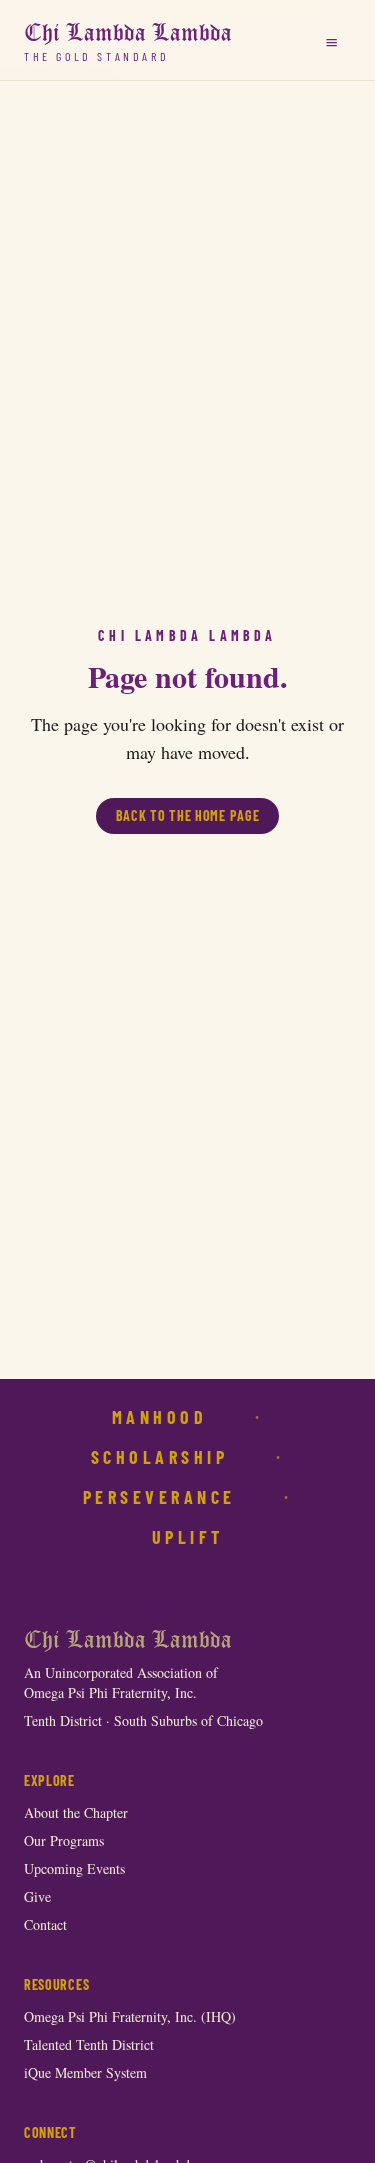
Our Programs (64, 1840)
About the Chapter (76, 1812)
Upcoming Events (74, 1868)
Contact (45, 1924)
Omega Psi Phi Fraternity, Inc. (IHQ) (130, 2016)
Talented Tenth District (89, 2044)
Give (37, 1896)
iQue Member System (85, 2072)
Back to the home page (188, 815)
